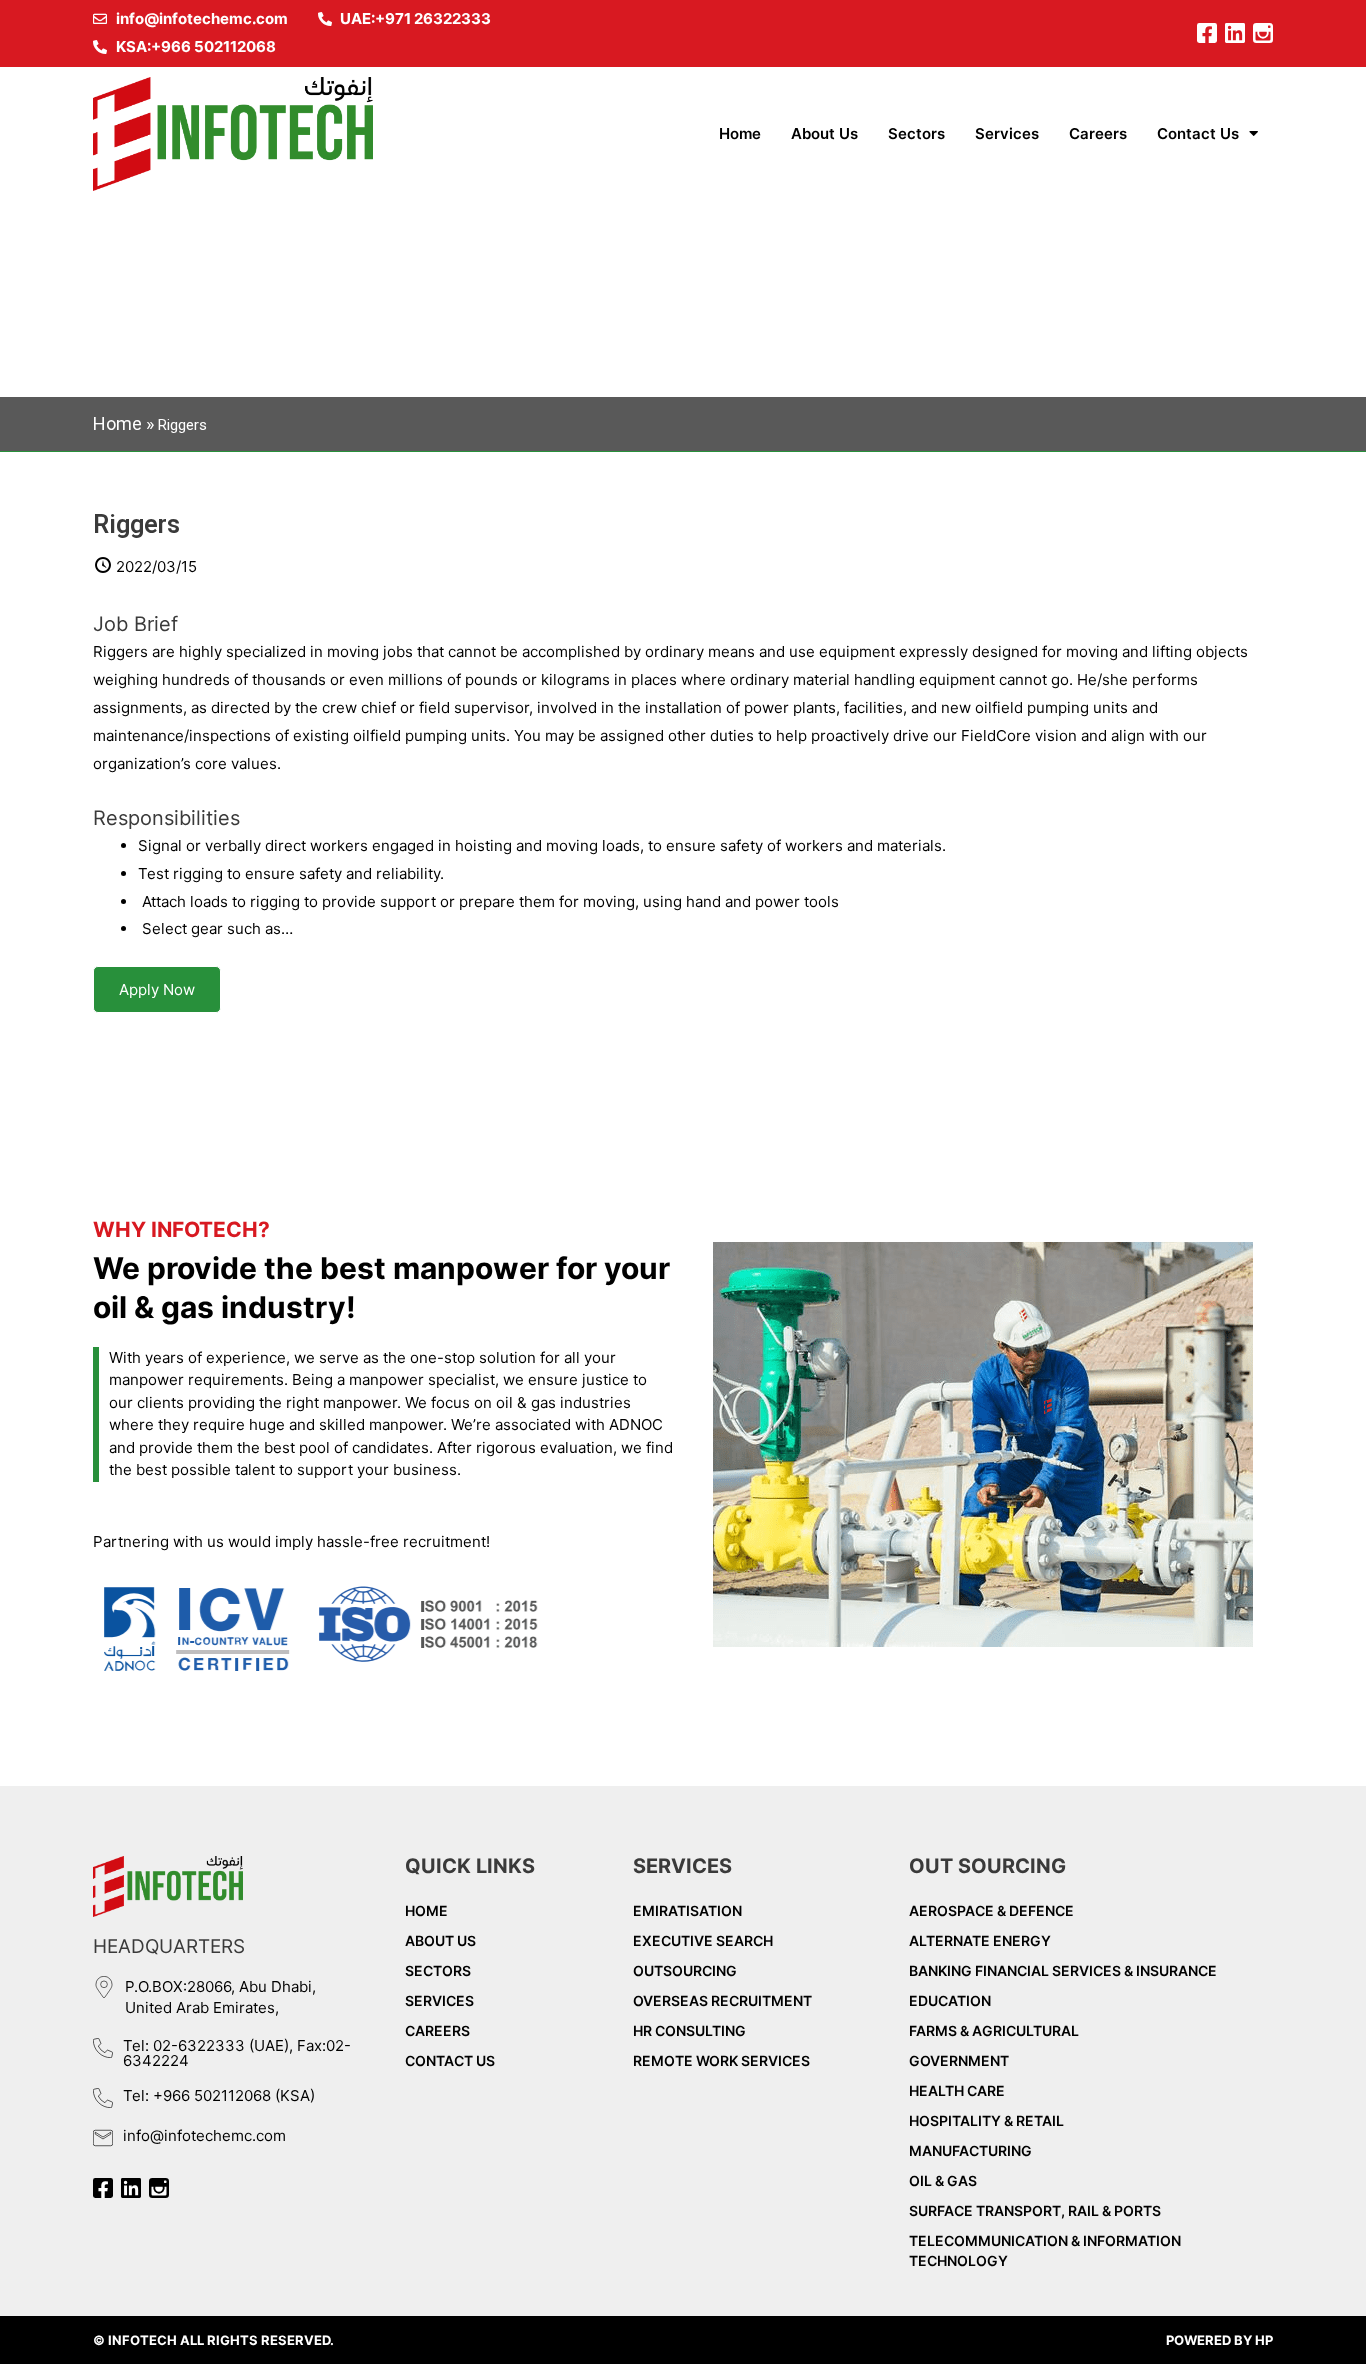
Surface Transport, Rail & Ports (1035, 2210)
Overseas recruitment (722, 2000)
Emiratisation (687, 1910)
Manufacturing (970, 2150)
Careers (1098, 133)
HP (1264, 2340)
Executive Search (703, 1940)
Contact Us (1198, 133)
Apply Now (157, 989)
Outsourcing (685, 1970)
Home (740, 133)
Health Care (957, 2090)
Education (950, 2000)
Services (1007, 133)
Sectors (916, 133)
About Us (824, 133)
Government (959, 2060)
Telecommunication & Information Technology (1045, 2250)
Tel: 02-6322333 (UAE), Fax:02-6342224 (237, 2053)
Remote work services (721, 2060)
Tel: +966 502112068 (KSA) (219, 2095)
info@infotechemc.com (204, 2135)
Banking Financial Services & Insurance (1063, 1970)
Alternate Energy (980, 1940)
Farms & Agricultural (994, 2030)
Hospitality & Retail (986, 2120)
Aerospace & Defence (991, 1910)
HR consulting (689, 2030)
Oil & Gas (943, 2180)
